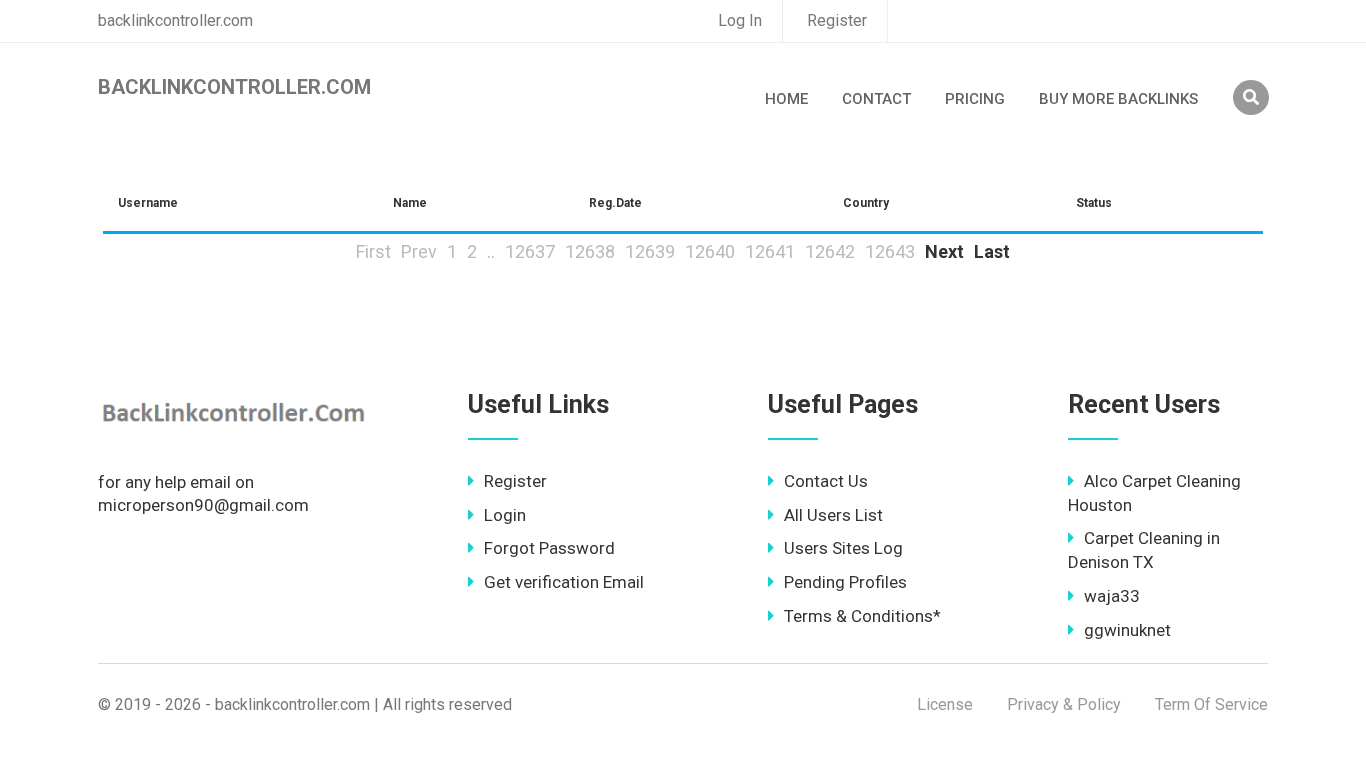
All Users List (833, 515)
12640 (710, 251)
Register (837, 20)
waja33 (1112, 596)
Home (786, 99)
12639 (650, 251)
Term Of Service (1211, 704)
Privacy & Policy (1064, 704)
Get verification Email (564, 582)
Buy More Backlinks (1118, 99)
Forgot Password (549, 548)
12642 (830, 251)
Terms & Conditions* (862, 616)
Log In (740, 20)
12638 (590, 251)
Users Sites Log (843, 548)
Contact (876, 99)
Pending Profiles (845, 582)
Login (505, 515)
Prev (419, 251)
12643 (890, 251)
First (373, 251)
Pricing (975, 99)
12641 (770, 251)
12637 (530, 251)
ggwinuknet (1127, 630)
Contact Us (826, 481)
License (945, 704)
